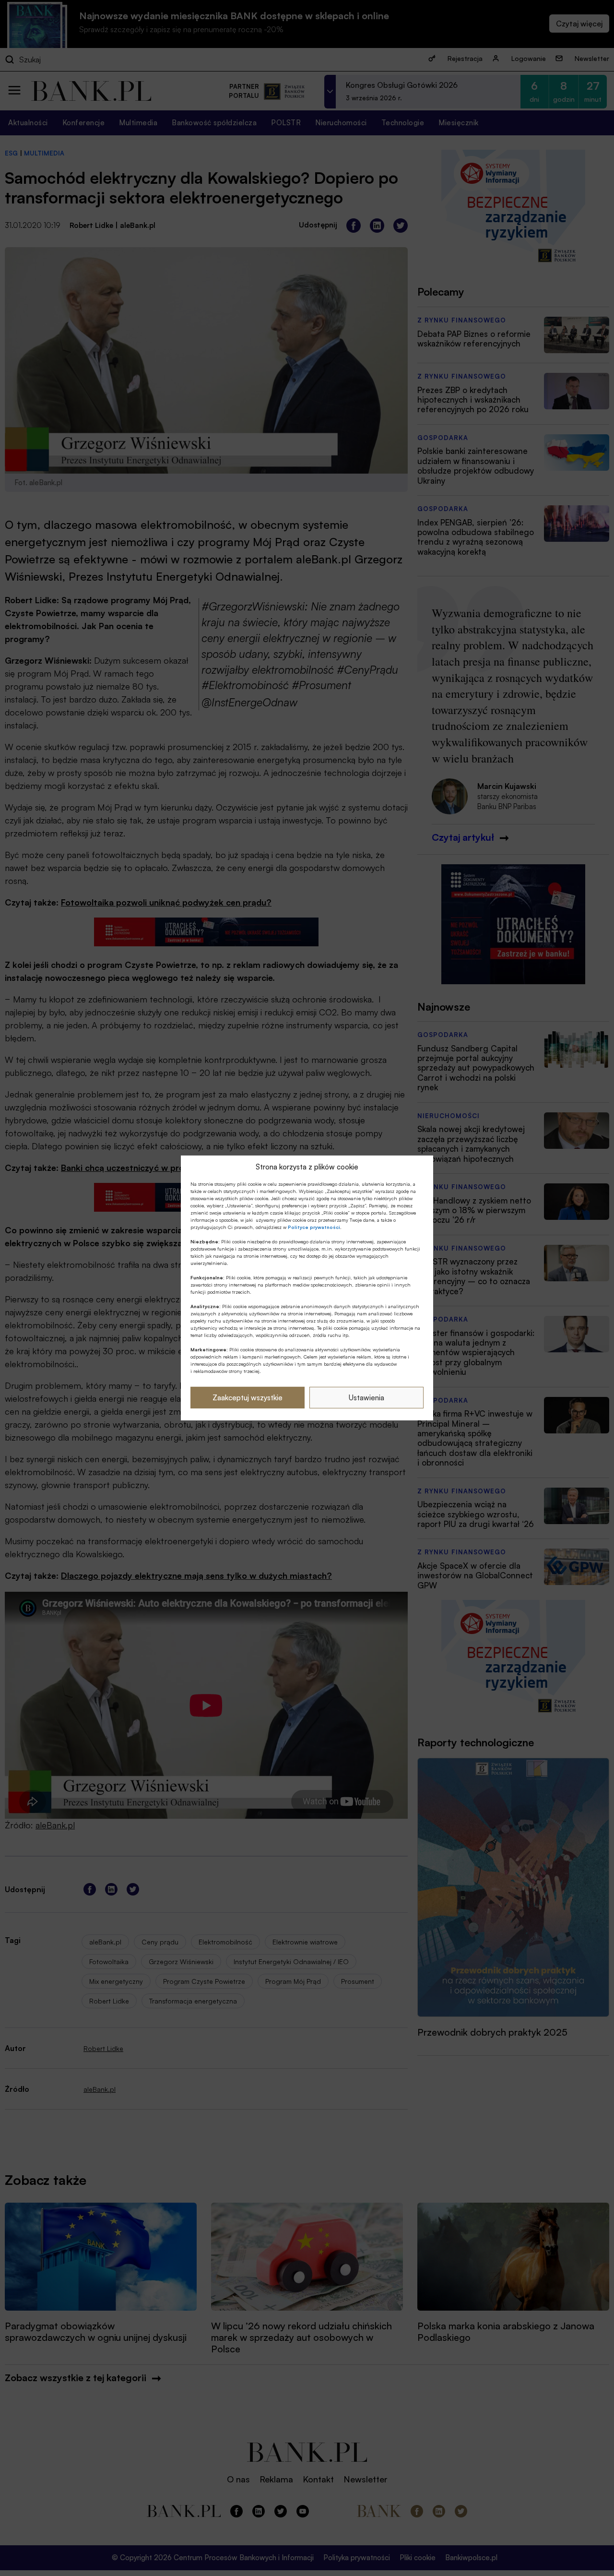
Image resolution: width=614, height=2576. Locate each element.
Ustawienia (366, 1398)
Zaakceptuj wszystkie (248, 1398)
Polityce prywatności (314, 1227)
